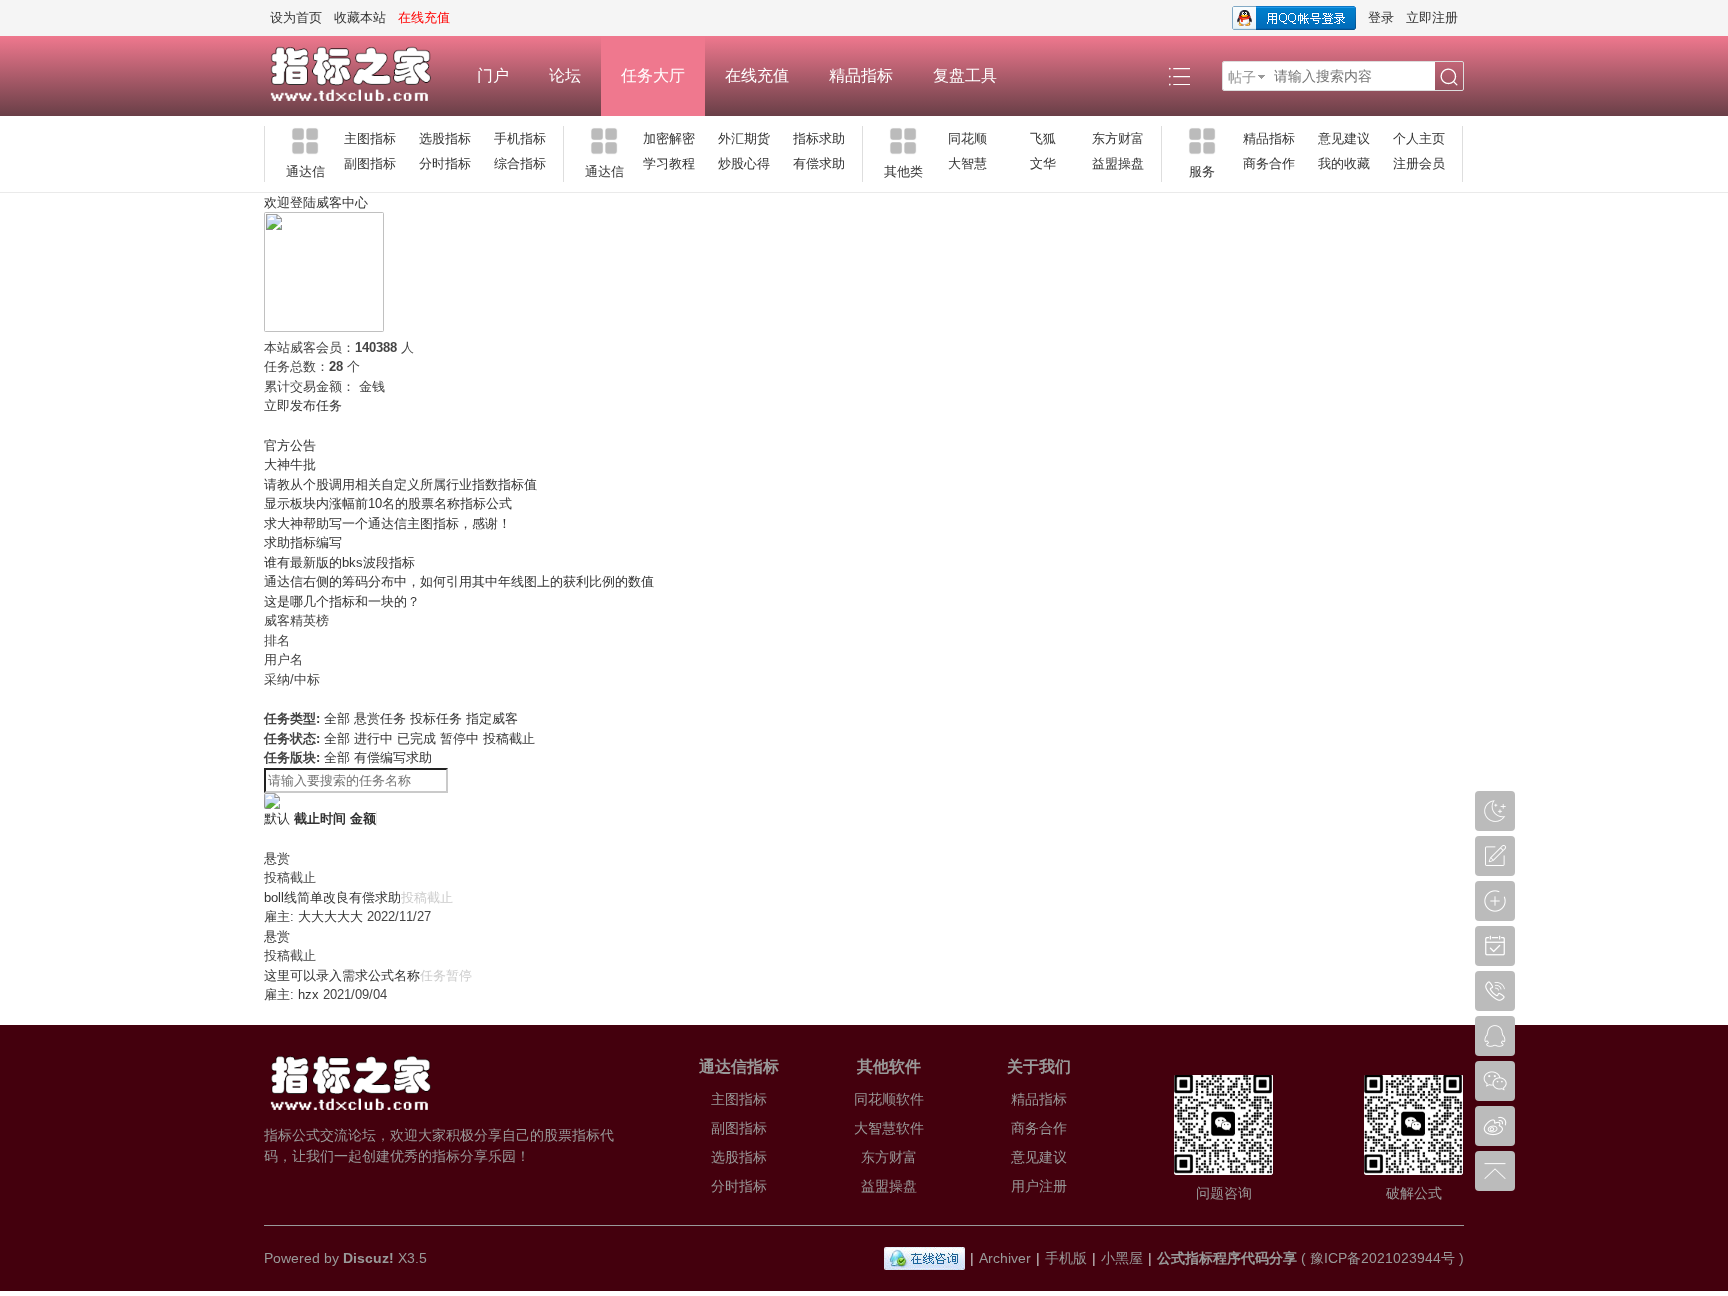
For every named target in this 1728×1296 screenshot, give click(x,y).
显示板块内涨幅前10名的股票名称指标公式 (388, 503)
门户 (493, 75)
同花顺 (967, 138)
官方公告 (290, 445)
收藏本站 (360, 17)
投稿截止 (509, 738)
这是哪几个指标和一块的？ (342, 601)
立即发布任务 (303, 405)
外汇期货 (744, 138)
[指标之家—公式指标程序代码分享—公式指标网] (360, 76)
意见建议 (1344, 138)
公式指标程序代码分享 (1227, 1258)
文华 (1043, 163)
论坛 (565, 75)
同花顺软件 (889, 1099)
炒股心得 (744, 163)
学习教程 (669, 163)
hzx (308, 994)
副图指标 (370, 163)
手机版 (1066, 1258)
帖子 (1242, 77)
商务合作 (1269, 163)
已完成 (416, 738)
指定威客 (492, 718)
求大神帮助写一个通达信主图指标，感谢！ (387, 523)
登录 (1381, 17)
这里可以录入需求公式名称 (342, 975)
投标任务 (436, 718)
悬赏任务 (380, 718)
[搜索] (1449, 77)
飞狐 (1043, 138)
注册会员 (1419, 163)
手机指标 (520, 138)
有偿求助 (819, 163)
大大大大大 (330, 916)
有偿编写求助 (393, 757)
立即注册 (1432, 17)
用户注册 (1039, 1186)
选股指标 (445, 138)
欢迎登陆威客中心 (316, 202)
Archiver (1005, 1258)
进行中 (373, 738)
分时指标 (445, 163)
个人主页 (1419, 138)
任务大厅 (653, 75)
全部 (337, 718)
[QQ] (924, 1258)
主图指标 (370, 138)
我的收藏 (1344, 163)
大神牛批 (290, 464)
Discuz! (368, 1258)
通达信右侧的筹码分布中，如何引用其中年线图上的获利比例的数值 (459, 581)
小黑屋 (1122, 1258)
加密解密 (669, 138)
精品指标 (861, 75)
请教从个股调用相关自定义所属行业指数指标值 (400, 484)
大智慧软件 (889, 1128)
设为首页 (296, 17)
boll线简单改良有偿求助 (332, 897)
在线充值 (757, 75)
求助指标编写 (303, 542)
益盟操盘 (1118, 163)
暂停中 (459, 738)
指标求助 (819, 138)
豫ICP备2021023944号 (1382, 1258)
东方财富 (1118, 138)
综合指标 (520, 163)
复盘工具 (965, 75)
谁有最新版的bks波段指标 (339, 562)
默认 (277, 818)
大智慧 (967, 163)
